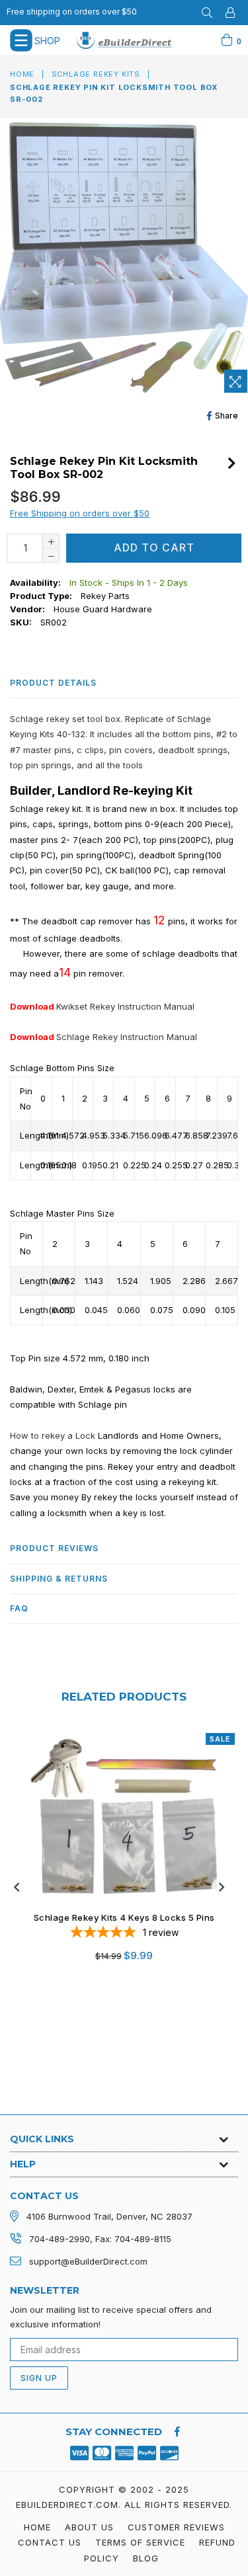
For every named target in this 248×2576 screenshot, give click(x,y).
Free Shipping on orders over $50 (80, 513)
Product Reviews (54, 1548)
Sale (220, 1739)
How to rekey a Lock (53, 1435)
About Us (89, 2527)
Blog (146, 2558)
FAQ (19, 1608)
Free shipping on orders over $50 (72, 12)
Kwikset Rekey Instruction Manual (125, 1006)
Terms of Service (140, 2542)
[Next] (231, 462)
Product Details (53, 683)
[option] (119, 1856)
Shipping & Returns (59, 1579)
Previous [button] (17, 1887)
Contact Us (50, 2542)
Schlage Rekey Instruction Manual (127, 1037)
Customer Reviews (176, 2527)
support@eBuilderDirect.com (88, 2261)
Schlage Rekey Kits (96, 74)
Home (22, 74)
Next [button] (222, 1887)
